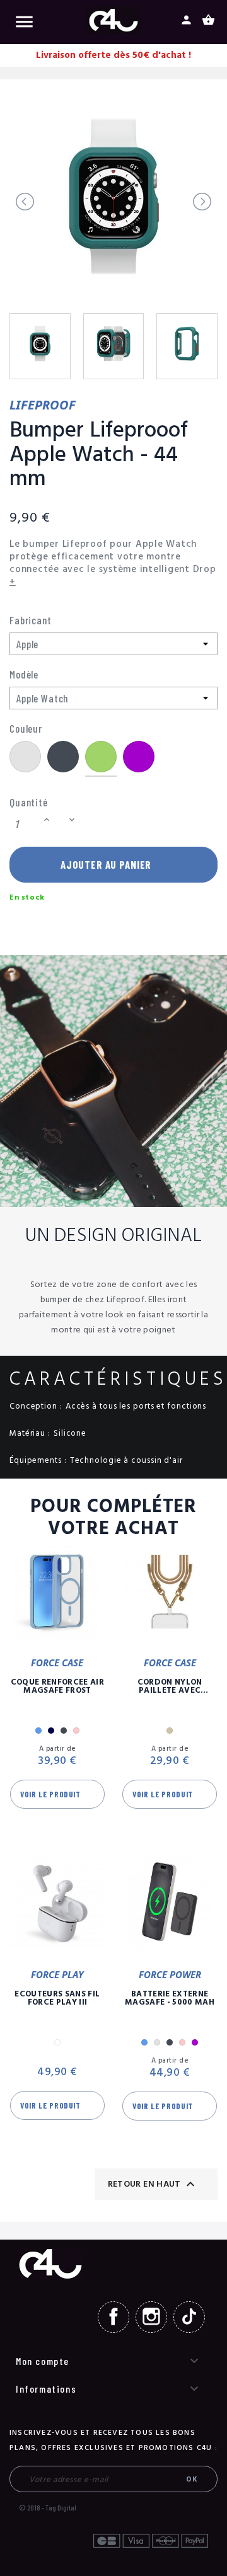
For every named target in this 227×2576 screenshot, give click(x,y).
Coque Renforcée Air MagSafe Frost (57, 1686)
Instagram (151, 2317)
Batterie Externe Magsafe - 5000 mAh (170, 1998)
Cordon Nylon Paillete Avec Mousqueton (170, 1686)
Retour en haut (153, 2184)
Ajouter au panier (106, 864)
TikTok (189, 2317)
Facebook (113, 2317)
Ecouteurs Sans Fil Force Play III (57, 1998)
